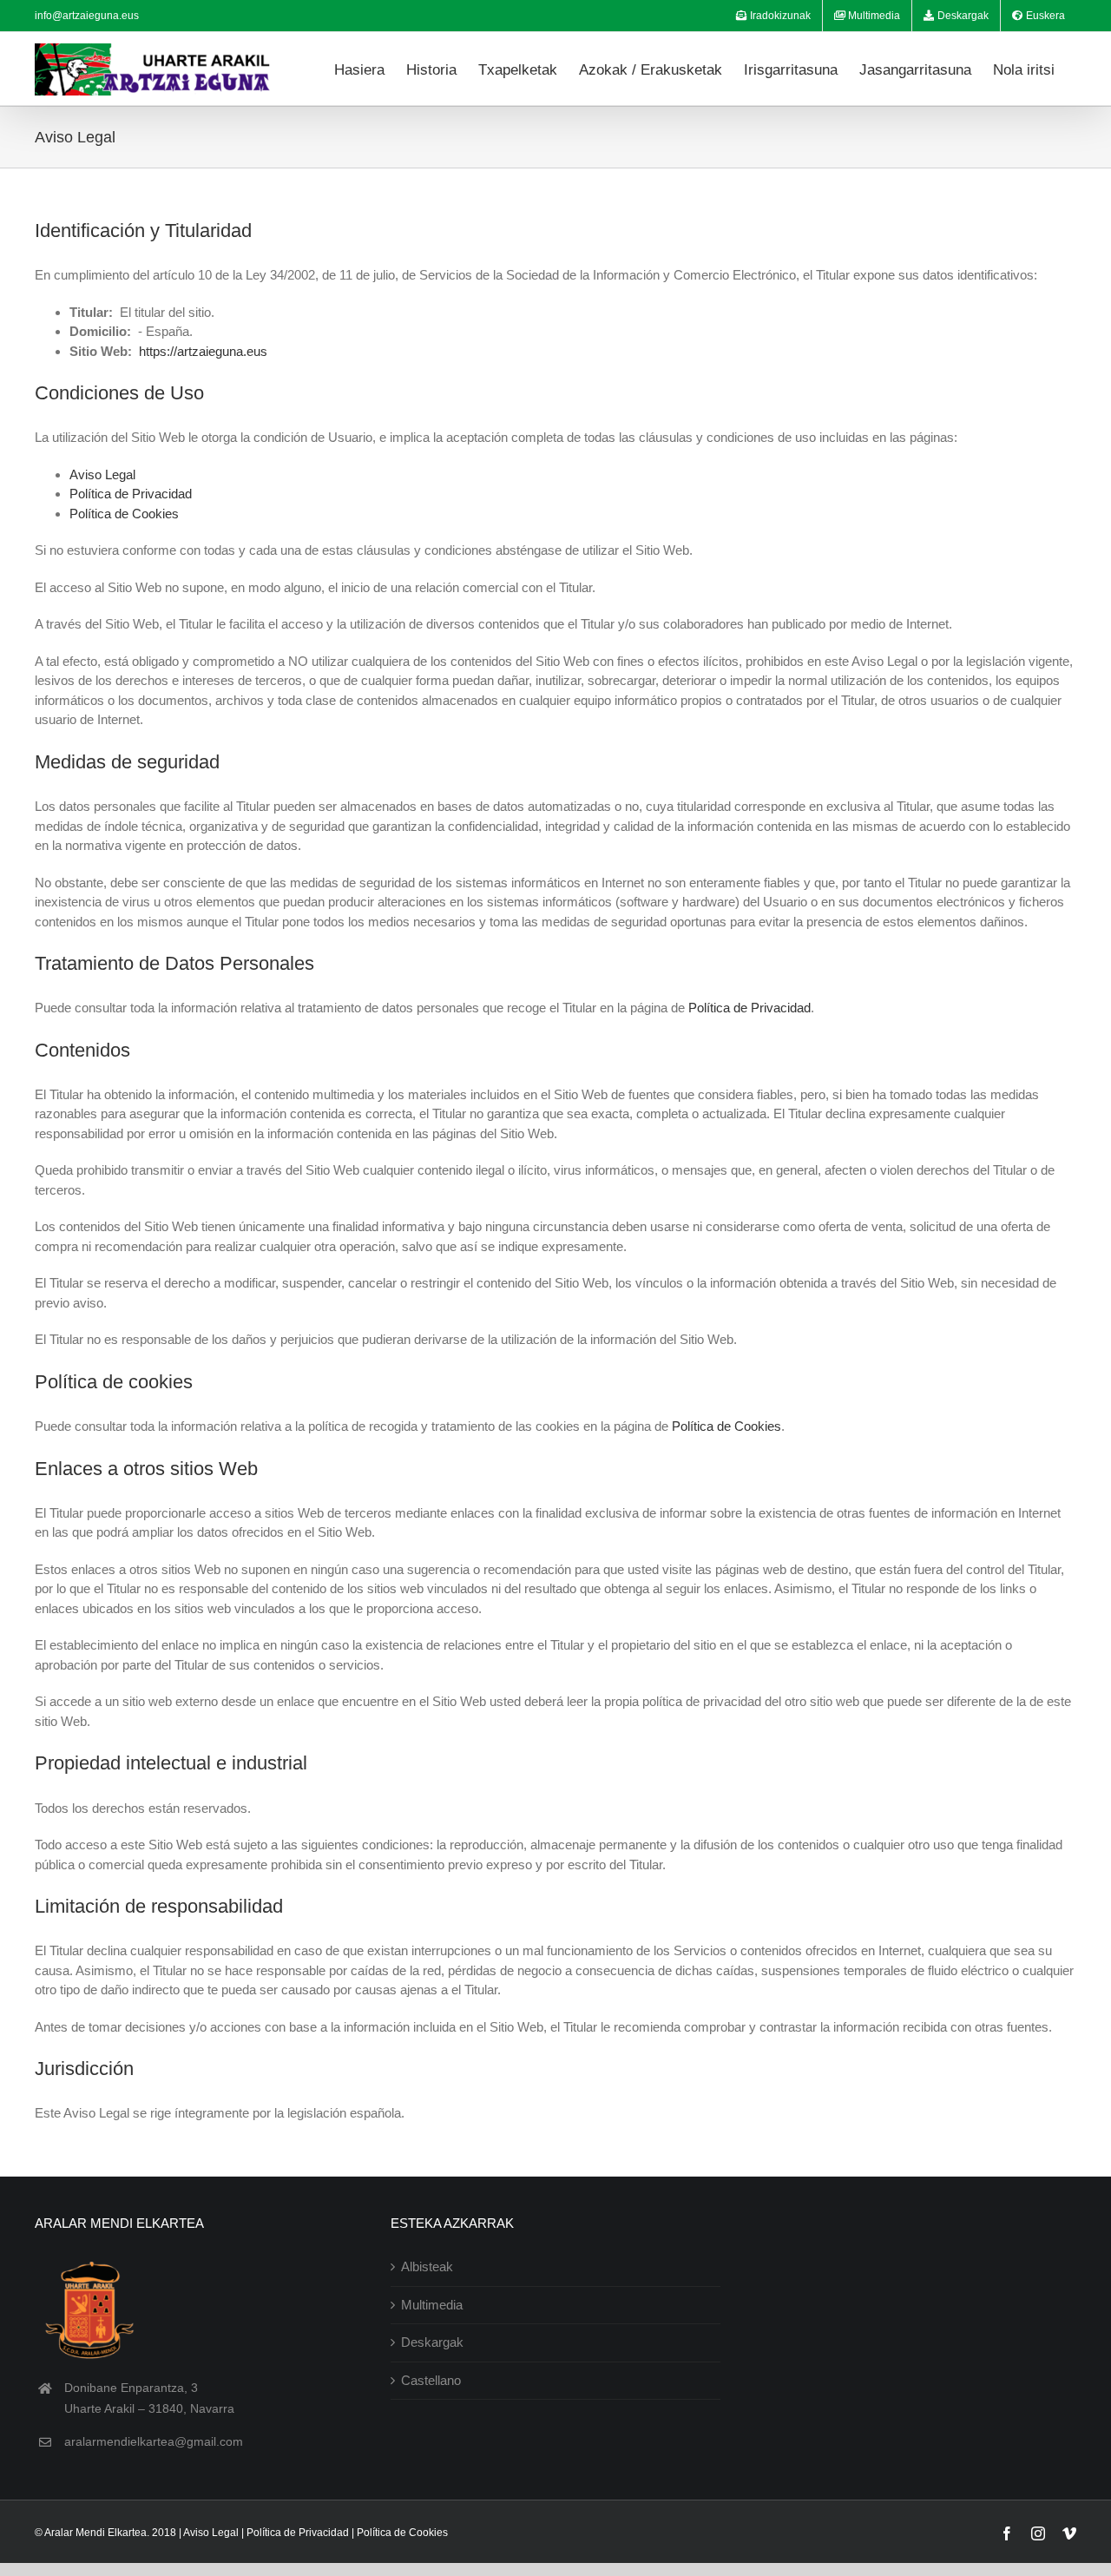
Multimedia (432, 2305)
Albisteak (427, 2266)
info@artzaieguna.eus (87, 16)
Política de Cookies (124, 514)
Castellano (431, 2380)
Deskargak (432, 2342)
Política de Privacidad (131, 494)
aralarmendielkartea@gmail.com (154, 2441)
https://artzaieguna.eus (203, 351)
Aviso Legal (102, 474)
